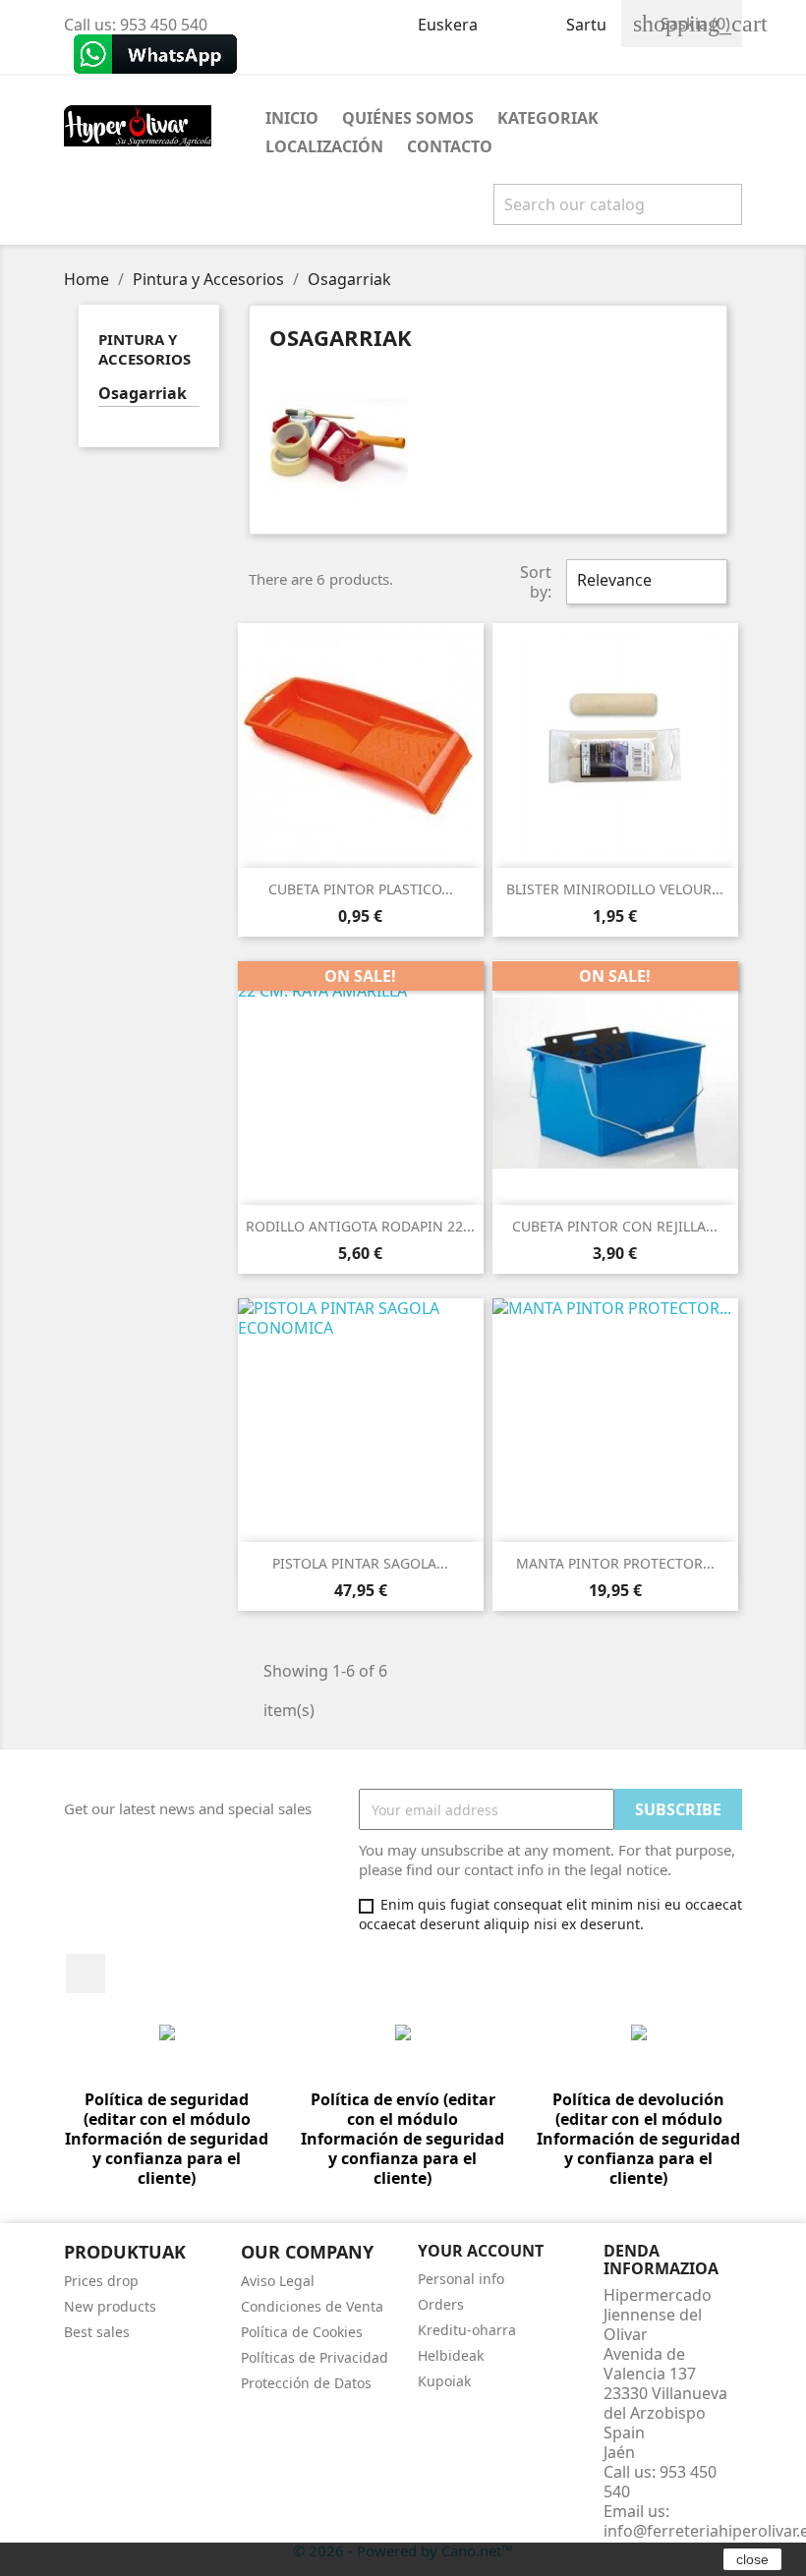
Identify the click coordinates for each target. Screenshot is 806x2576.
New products (110, 2306)
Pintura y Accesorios (144, 349)
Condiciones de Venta (312, 2306)
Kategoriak (548, 118)
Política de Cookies (302, 2332)
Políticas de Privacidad (315, 2357)
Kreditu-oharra (467, 2330)
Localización (324, 146)
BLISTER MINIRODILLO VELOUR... (615, 889)
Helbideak (451, 2355)
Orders (441, 2304)
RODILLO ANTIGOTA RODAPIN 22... (360, 1226)
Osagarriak (143, 394)
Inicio (292, 118)
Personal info (461, 2279)
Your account (481, 2251)
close (752, 2559)
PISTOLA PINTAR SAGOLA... (360, 1563)
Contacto (450, 146)
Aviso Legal (278, 2281)
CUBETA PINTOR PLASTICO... (361, 889)
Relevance (644, 582)
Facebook (86, 1974)
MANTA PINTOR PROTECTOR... (615, 1563)
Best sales (97, 2332)
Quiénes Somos (408, 118)
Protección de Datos (306, 2383)
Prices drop (101, 2281)
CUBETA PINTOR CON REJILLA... (615, 1226)
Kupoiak (444, 2381)
